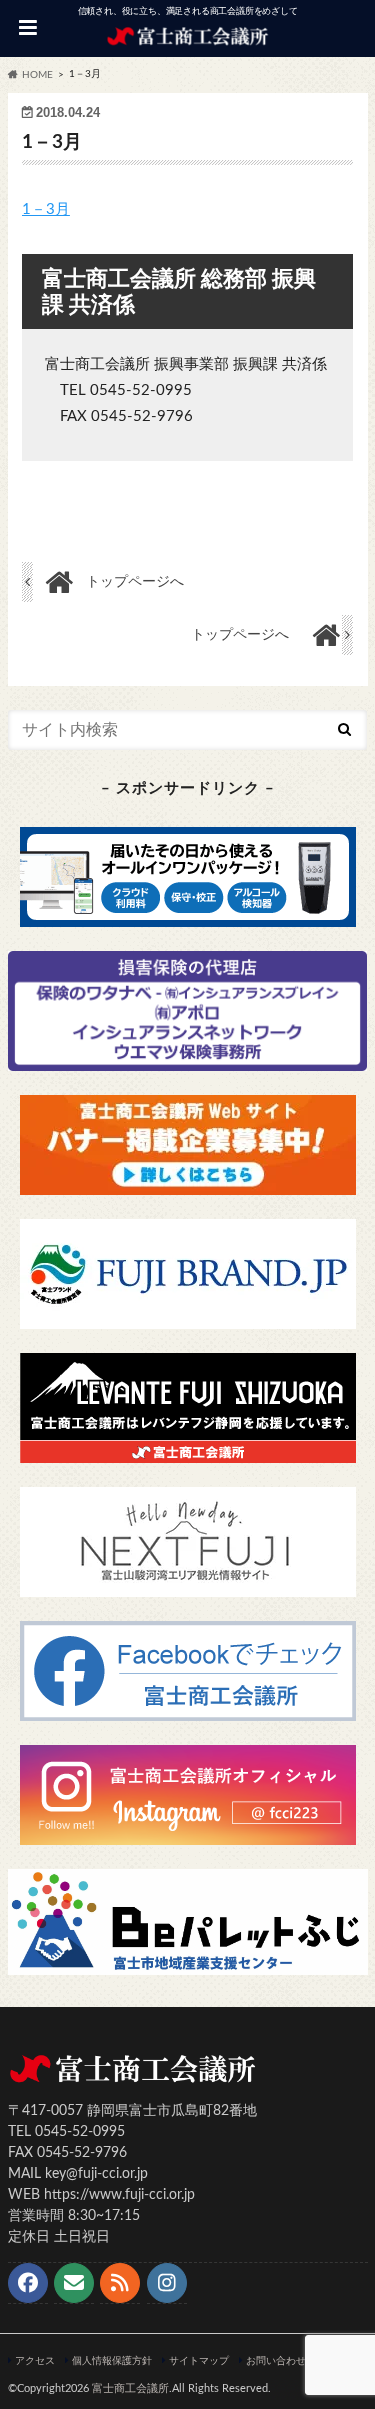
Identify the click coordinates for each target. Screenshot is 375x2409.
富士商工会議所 (130, 2388)
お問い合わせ (276, 2361)
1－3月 (46, 209)
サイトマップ (199, 2361)
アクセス (35, 2361)
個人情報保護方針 (112, 2361)
